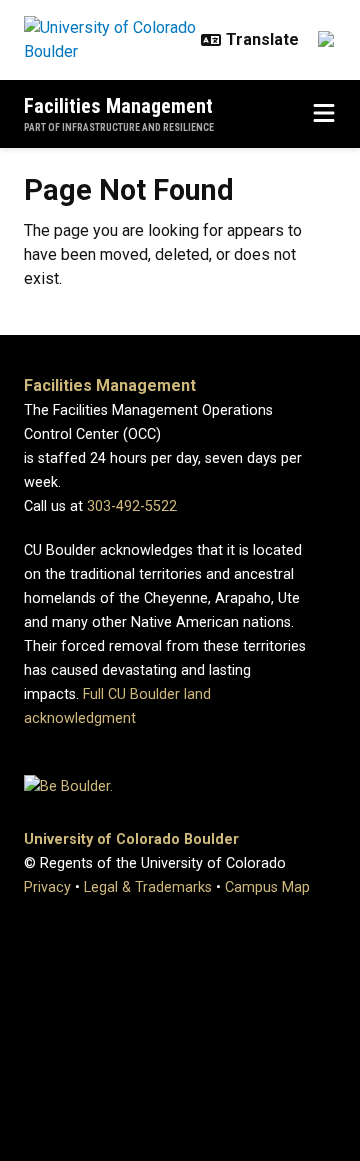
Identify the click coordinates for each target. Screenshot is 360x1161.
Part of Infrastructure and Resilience (119, 127)
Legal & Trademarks (148, 887)
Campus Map (267, 887)
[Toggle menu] (324, 114)
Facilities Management (118, 106)
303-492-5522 (132, 506)
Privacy (47, 887)
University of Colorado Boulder (131, 839)
